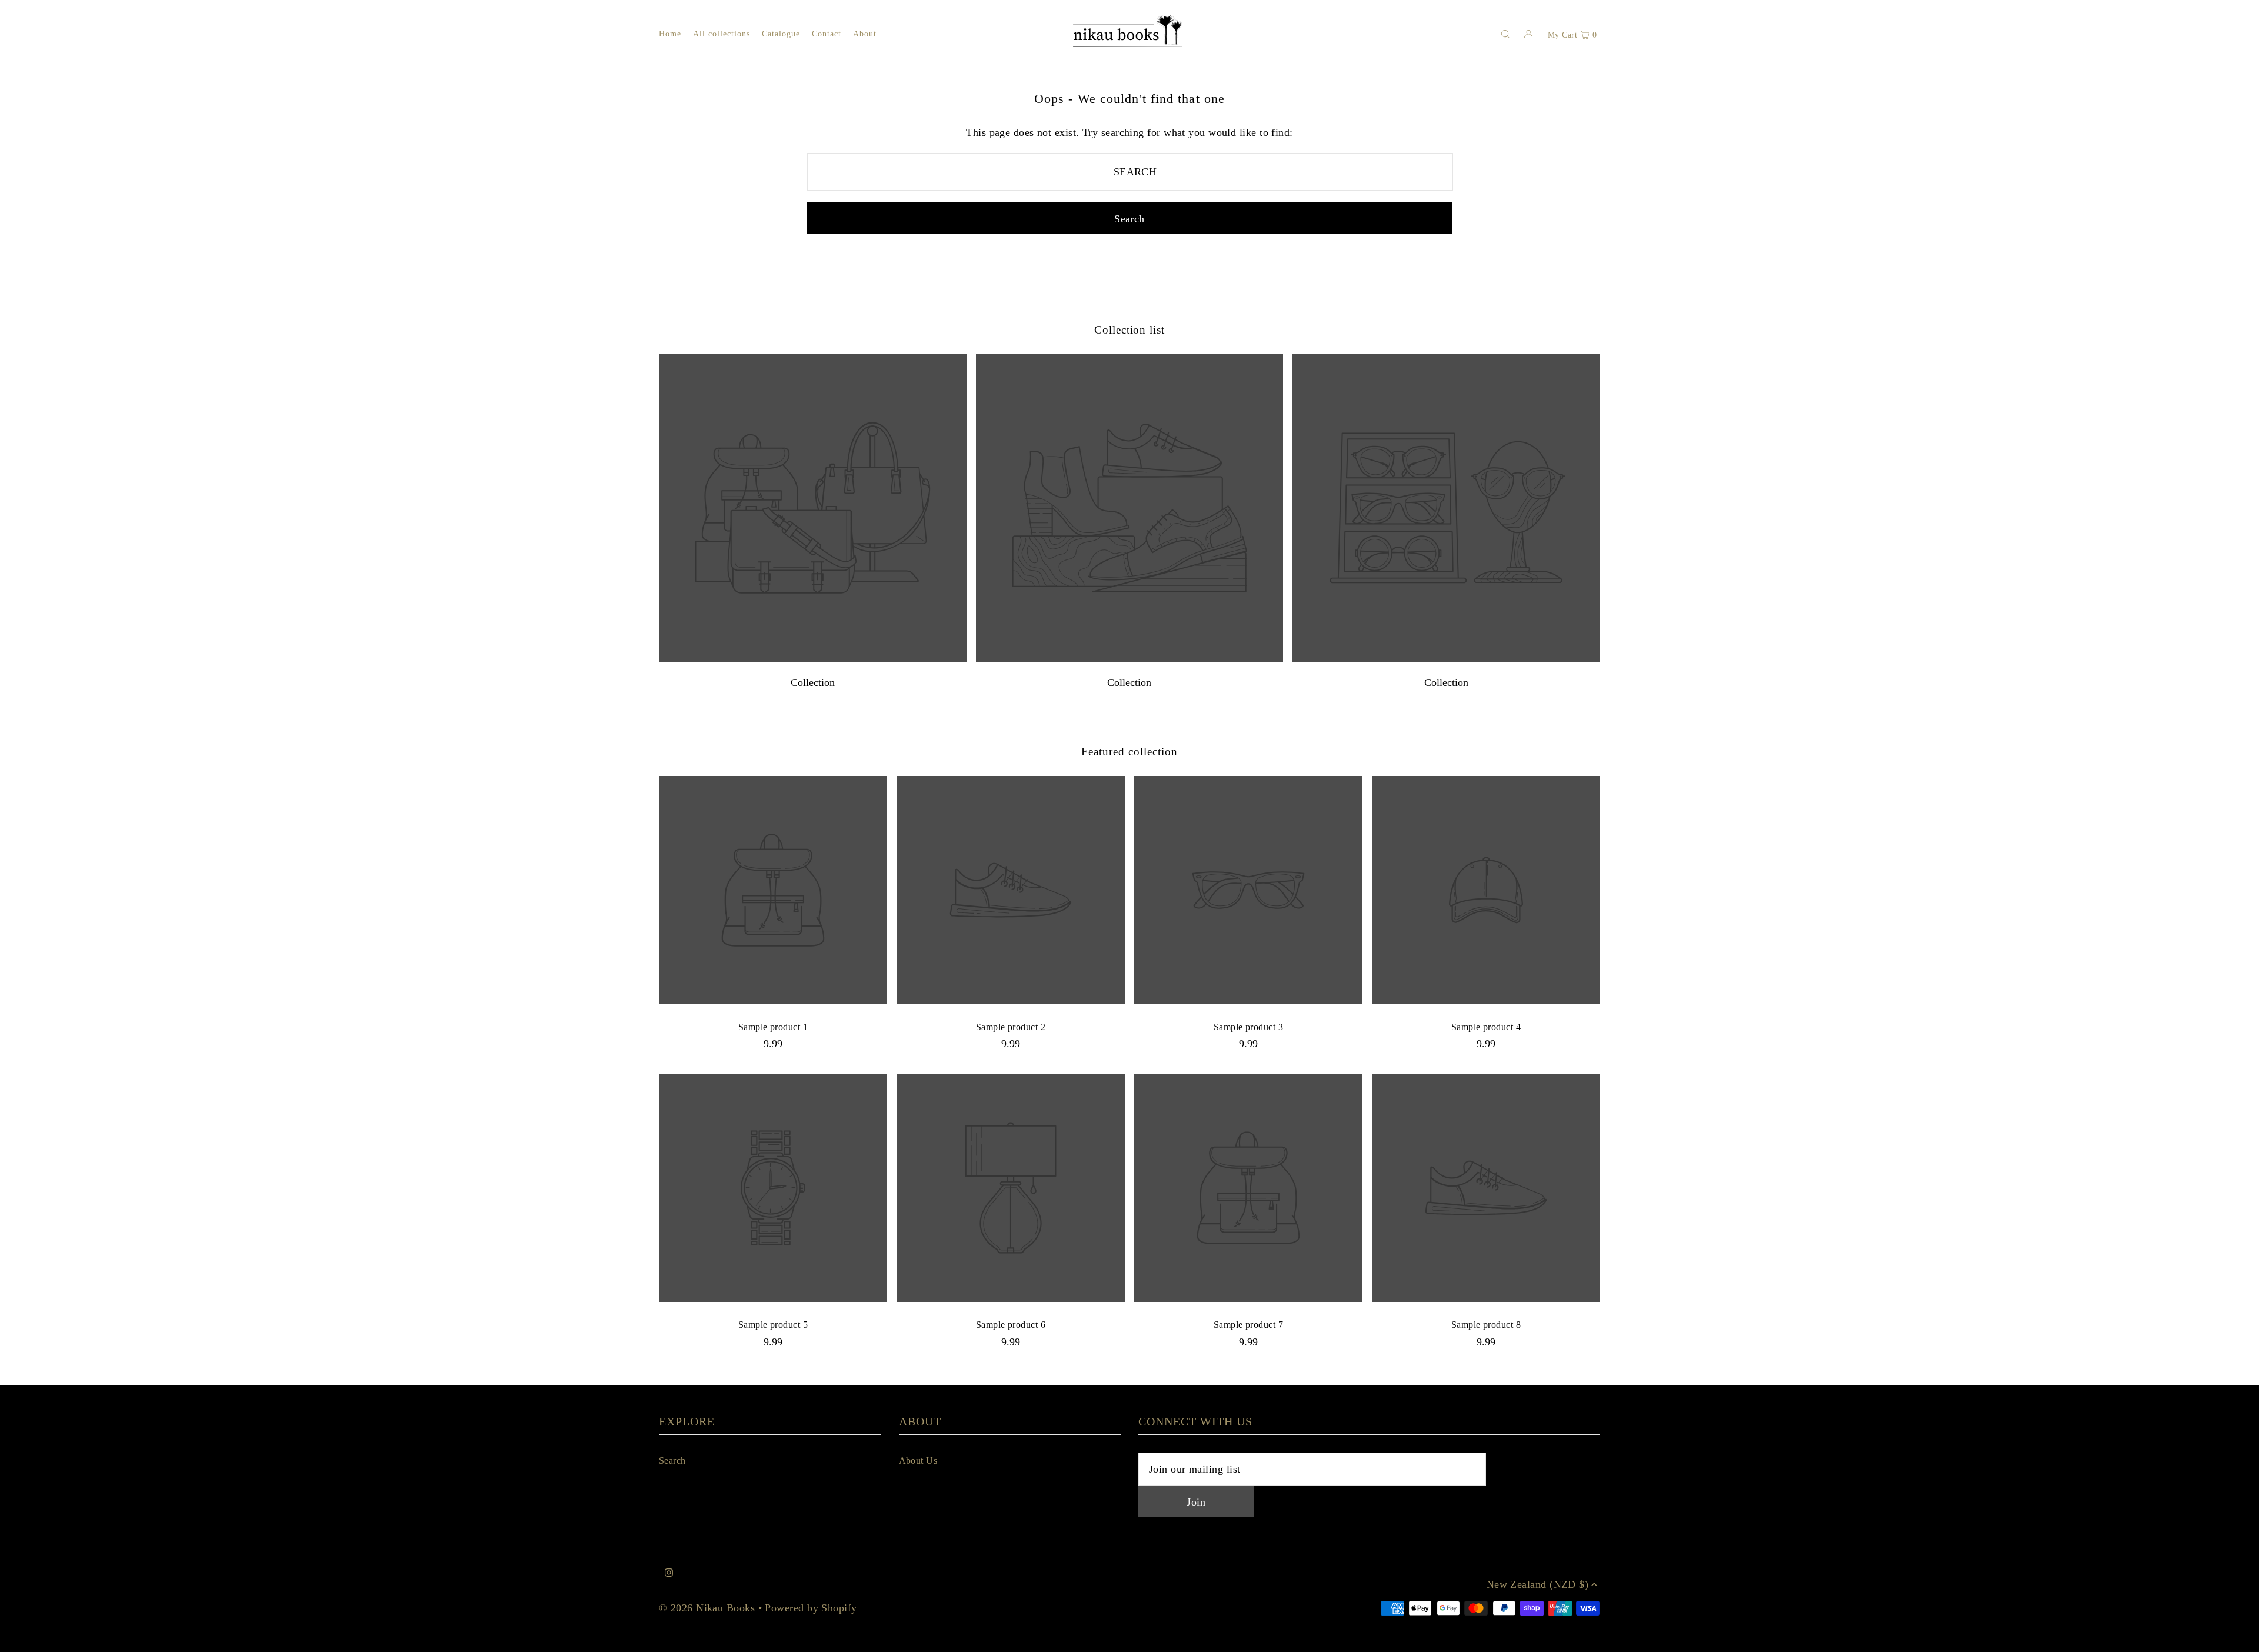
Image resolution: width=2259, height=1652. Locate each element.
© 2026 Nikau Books (707, 1608)
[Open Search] (1505, 34)
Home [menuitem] (670, 34)
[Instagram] (669, 1573)
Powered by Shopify (811, 1608)
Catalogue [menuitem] (781, 34)
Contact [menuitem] (827, 34)
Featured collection (1129, 752)
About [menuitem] (865, 34)
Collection (813, 682)
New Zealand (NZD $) (1538, 1585)
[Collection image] (813, 659)
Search (672, 1461)
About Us (918, 1461)
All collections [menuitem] (722, 34)
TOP (2238, 1638)
